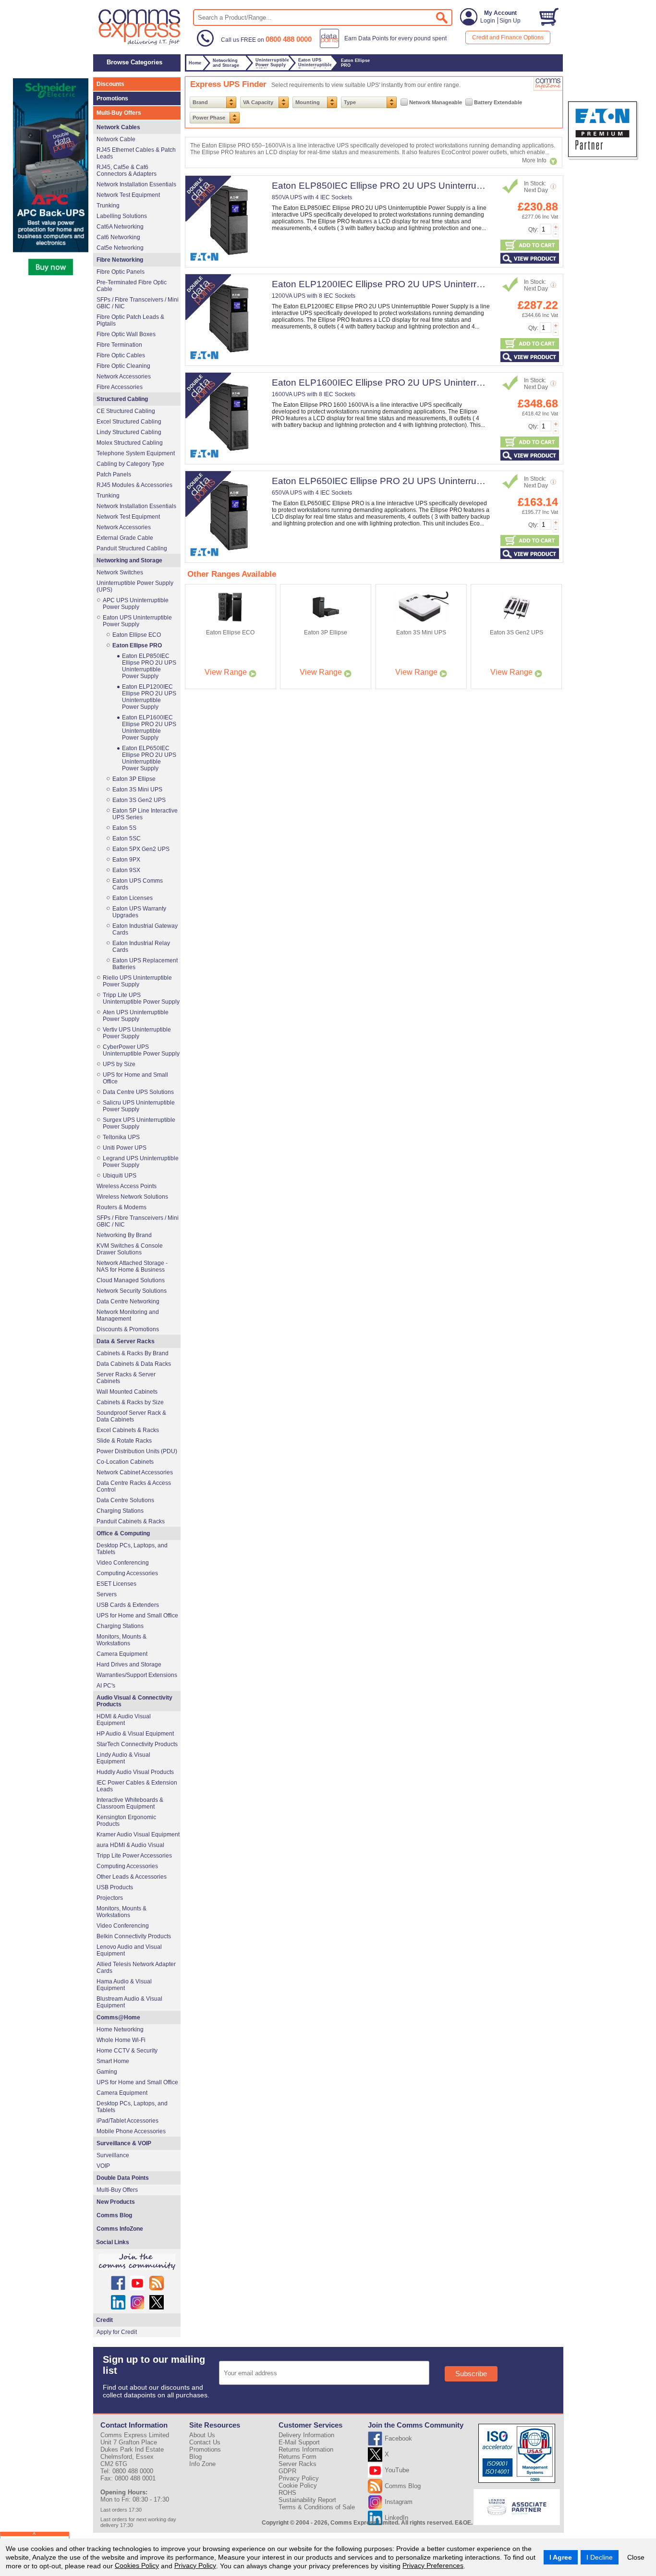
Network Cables (118, 127)
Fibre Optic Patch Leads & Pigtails (130, 320)
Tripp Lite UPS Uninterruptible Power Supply (141, 998)
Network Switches (120, 572)
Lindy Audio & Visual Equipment (123, 1758)
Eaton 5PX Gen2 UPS (141, 849)
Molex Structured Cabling (130, 443)
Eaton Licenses (133, 898)
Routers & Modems (121, 1207)
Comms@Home (118, 2017)
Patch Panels (114, 474)
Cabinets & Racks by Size (130, 1402)
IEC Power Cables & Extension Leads (137, 1786)
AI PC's (106, 1686)
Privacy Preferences (433, 2565)
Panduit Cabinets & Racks (131, 1521)
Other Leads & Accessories (132, 1877)
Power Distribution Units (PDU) (137, 1451)
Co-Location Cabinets (125, 1462)
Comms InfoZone (120, 2229)
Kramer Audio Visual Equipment (138, 1835)
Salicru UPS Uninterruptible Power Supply (139, 1106)
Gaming (107, 2072)
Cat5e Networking (120, 248)
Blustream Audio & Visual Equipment (129, 2002)
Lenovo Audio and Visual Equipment (129, 1950)
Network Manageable (436, 102)
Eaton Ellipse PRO (137, 645)
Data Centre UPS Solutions (138, 1092)
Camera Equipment (122, 1654)
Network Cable (116, 139)
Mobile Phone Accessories (131, 2131)
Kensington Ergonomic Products (126, 1821)
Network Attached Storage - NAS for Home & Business (132, 1266)
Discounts (110, 84)
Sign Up (510, 21)
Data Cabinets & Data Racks (134, 1364)
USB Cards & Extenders (128, 1605)
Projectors (110, 1898)
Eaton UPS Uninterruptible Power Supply (137, 621)
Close (636, 2557)
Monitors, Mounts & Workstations (121, 1640)
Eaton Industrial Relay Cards (141, 947)
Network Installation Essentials (136, 184)
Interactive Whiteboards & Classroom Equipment (130, 1803)
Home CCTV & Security (127, 2051)
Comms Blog (114, 2215)
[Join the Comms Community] (137, 2262)
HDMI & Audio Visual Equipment (124, 1720)
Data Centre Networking (128, 1301)
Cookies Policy (137, 2565)
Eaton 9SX (126, 870)
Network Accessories (124, 377)
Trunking (108, 206)
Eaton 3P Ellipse (134, 779)
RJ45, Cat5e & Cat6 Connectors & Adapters (127, 170)
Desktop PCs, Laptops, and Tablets (132, 1549)
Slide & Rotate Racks (124, 1441)
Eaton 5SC (127, 838)
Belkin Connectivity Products (134, 1936)
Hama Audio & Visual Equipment (124, 1985)
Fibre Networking (120, 260)
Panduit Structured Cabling (132, 548)
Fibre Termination (119, 345)
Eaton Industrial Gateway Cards (145, 929)
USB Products (115, 1887)
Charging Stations (120, 1511)
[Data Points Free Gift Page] (385, 46)
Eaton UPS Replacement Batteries (145, 964)
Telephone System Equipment (136, 453)
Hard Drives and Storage (129, 1665)
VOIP (103, 2166)
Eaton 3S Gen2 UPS (139, 800)
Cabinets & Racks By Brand (133, 1353)
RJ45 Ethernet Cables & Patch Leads (136, 153)
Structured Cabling (122, 399)
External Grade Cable (125, 538)
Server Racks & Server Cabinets (126, 1378)
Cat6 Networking (118, 237)
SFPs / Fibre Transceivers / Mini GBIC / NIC (138, 303)
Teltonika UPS (121, 1137)
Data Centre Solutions (125, 1500)
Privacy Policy (195, 2565)
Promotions (112, 98)
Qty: (533, 230)
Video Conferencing (123, 1563)
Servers (107, 1594)
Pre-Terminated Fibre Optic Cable (132, 286)
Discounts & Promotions (128, 1329)
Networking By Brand (124, 1235)
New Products (116, 2202)
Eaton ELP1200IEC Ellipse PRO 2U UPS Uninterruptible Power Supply (418, 284)
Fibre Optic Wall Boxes (126, 334)
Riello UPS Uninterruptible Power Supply (137, 981)
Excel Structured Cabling (129, 422)
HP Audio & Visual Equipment (135, 1734)
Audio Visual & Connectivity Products (134, 1701)
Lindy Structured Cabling (129, 432)
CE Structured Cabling (126, 411)
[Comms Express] (140, 44)
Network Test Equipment (128, 195)
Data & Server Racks (126, 1341)
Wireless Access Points (127, 1186)
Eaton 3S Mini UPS (137, 790)
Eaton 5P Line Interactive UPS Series (145, 814)
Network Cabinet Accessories (135, 1472)
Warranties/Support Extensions (137, 1675)
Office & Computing (123, 1533)
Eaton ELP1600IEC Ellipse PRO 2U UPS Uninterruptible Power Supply (418, 383)
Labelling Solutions (122, 216)
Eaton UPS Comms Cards (138, 884)
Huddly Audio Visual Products (135, 1772)
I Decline (600, 2557)
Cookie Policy (298, 2485)
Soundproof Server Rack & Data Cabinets (131, 1416)
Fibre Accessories (120, 387)
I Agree (561, 2557)
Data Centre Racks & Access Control (134, 1486)
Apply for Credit (117, 2332)
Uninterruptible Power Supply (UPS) (135, 586)
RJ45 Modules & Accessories (134, 485)
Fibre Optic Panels (121, 272)
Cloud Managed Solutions (131, 1280)
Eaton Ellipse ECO (137, 635)
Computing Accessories (127, 1573)
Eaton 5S (124, 828)
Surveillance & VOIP (124, 2143)
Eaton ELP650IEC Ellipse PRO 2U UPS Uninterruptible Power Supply (415, 481)
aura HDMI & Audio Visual (130, 1845)
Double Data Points (123, 2178)
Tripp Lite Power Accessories (134, 1856)
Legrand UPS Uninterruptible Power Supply (141, 1162)
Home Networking (120, 2029)
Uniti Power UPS (125, 1148)
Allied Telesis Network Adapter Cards (136, 1968)
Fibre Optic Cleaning (123, 366)
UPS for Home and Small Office (135, 1078)
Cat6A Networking (120, 227)
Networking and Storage (129, 560)
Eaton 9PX (126, 860)
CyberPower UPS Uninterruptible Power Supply (141, 1050)
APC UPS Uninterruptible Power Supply (136, 604)
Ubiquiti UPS (120, 1176)
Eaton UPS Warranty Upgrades (139, 912)
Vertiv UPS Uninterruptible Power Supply (137, 1033)
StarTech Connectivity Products (137, 1744)
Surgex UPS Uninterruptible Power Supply (139, 1123)
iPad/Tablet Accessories (128, 2121)
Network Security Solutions (132, 1291)
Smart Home (113, 2061)
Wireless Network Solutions (132, 1197)
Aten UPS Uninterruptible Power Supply (136, 1016)
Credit (104, 2320)
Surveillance (113, 2155)
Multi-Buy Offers (119, 113)
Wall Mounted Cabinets (127, 1392)
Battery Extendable (498, 102)
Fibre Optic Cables (121, 355)
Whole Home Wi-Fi (121, 2040)
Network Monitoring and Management (128, 1315)
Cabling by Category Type (130, 464)
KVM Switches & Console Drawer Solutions (130, 1249)
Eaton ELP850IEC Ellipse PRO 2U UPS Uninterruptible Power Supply (415, 186)
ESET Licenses (116, 1584)
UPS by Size (119, 1064)
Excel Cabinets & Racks (128, 1430)
